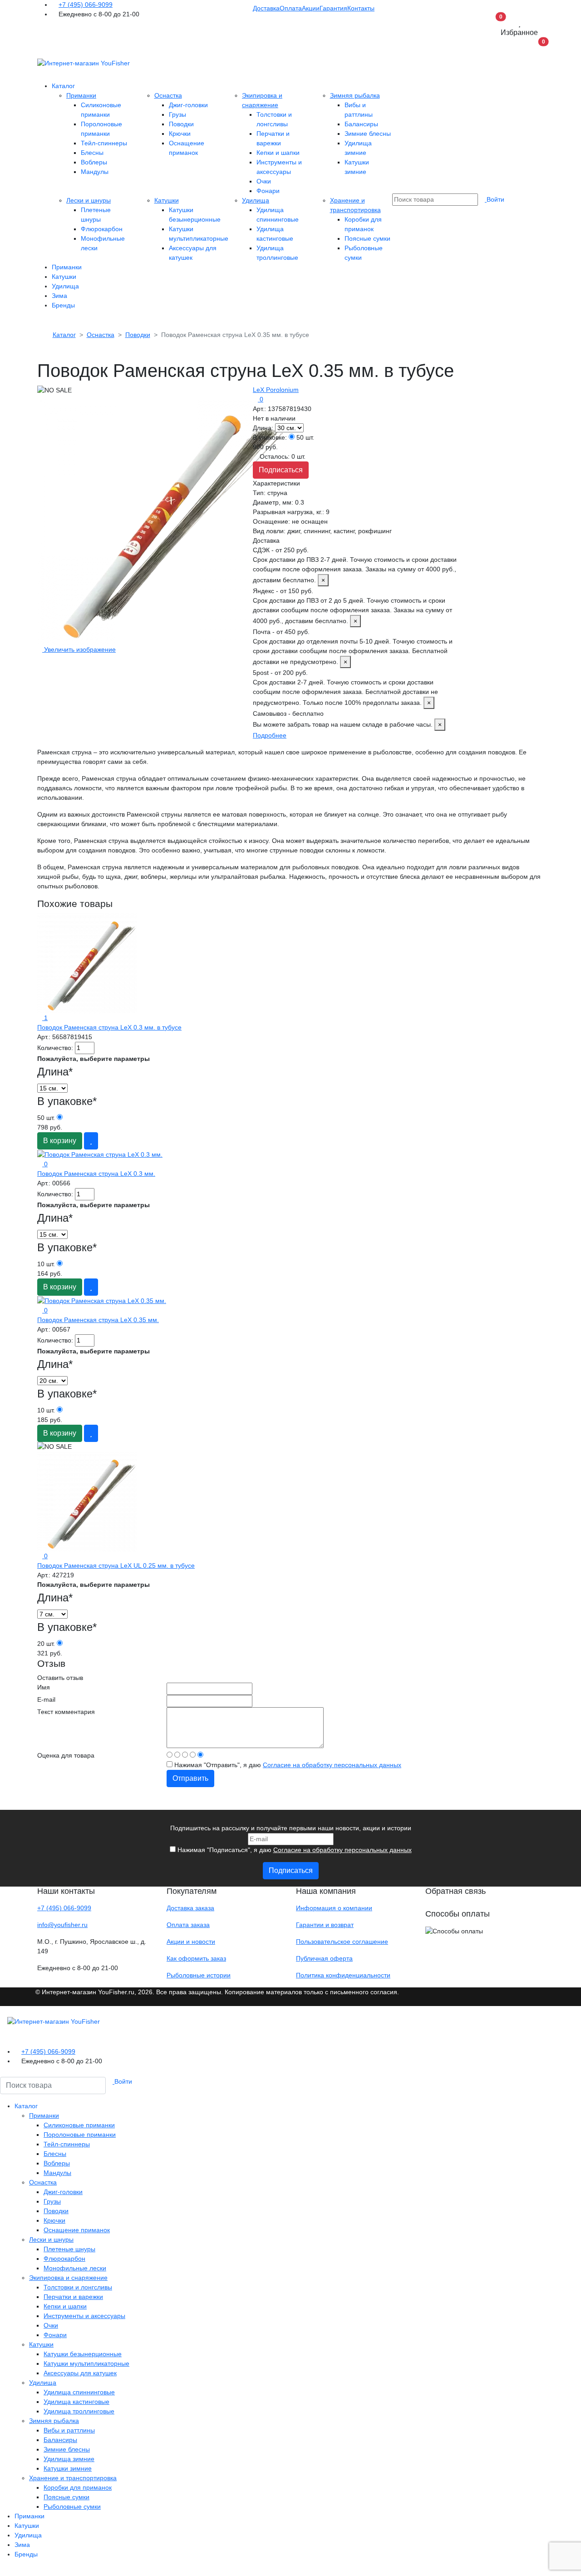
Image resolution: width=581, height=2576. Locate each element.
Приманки (81, 95)
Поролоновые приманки (80, 2135)
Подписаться (281, 470)
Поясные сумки (367, 238)
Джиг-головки (188, 105)
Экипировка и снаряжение (68, 2278)
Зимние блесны (368, 134)
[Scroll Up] (2, 2571)
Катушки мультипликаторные (86, 2363)
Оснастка (168, 95)
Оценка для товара (66, 1755)
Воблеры (94, 162)
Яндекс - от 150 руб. (352, 606)
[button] (535, 50)
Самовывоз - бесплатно (347, 719)
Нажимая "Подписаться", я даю (294, 1850)
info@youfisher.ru (62, 1925)
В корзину (60, 1141)
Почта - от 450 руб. (353, 647)
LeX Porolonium (276, 390)
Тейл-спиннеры (104, 143)
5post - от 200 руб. (345, 688)
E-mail (46, 1699)
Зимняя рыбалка (355, 95)
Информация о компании (334, 1908)
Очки (264, 181)
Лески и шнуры (89, 200)
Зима (59, 296)
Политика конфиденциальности (343, 1975)
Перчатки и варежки (73, 2297)
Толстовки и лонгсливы (78, 2287)
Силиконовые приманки (79, 2125)
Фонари (268, 191)
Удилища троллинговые (79, 2411)
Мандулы (95, 172)
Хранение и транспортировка (73, 2478)
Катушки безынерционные (83, 2354)
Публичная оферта (324, 1958)
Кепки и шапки (278, 153)
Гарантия (333, 8)
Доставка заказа (190, 1908)
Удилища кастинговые (76, 2402)
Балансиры (361, 124)
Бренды (63, 305)
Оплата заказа (188, 1925)
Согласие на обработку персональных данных (332, 1765)
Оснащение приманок (77, 2230)
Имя (44, 1687)
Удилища (256, 200)
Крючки (180, 134)
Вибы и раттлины (69, 2430)
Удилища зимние (69, 2459)
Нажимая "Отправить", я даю (287, 1765)
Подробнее (270, 735)
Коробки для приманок (78, 2487)
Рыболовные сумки (72, 2507)
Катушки (167, 200)
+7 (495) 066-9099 (86, 5)
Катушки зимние (68, 2468)
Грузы (177, 114)
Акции (311, 8)
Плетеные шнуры (69, 2249)
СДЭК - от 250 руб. (355, 565)
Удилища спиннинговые (79, 2392)
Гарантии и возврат (325, 1925)
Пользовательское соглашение (342, 1942)
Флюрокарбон (102, 229)
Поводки (181, 124)
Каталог (63, 86)
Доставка (266, 8)
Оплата (291, 8)
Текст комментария (66, 1712)
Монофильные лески (75, 2268)
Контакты (361, 8)
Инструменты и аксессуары (84, 2316)
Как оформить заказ (196, 1958)
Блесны (92, 153)
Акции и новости (191, 1942)
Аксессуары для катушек (80, 2373)
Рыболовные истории (199, 1975)
